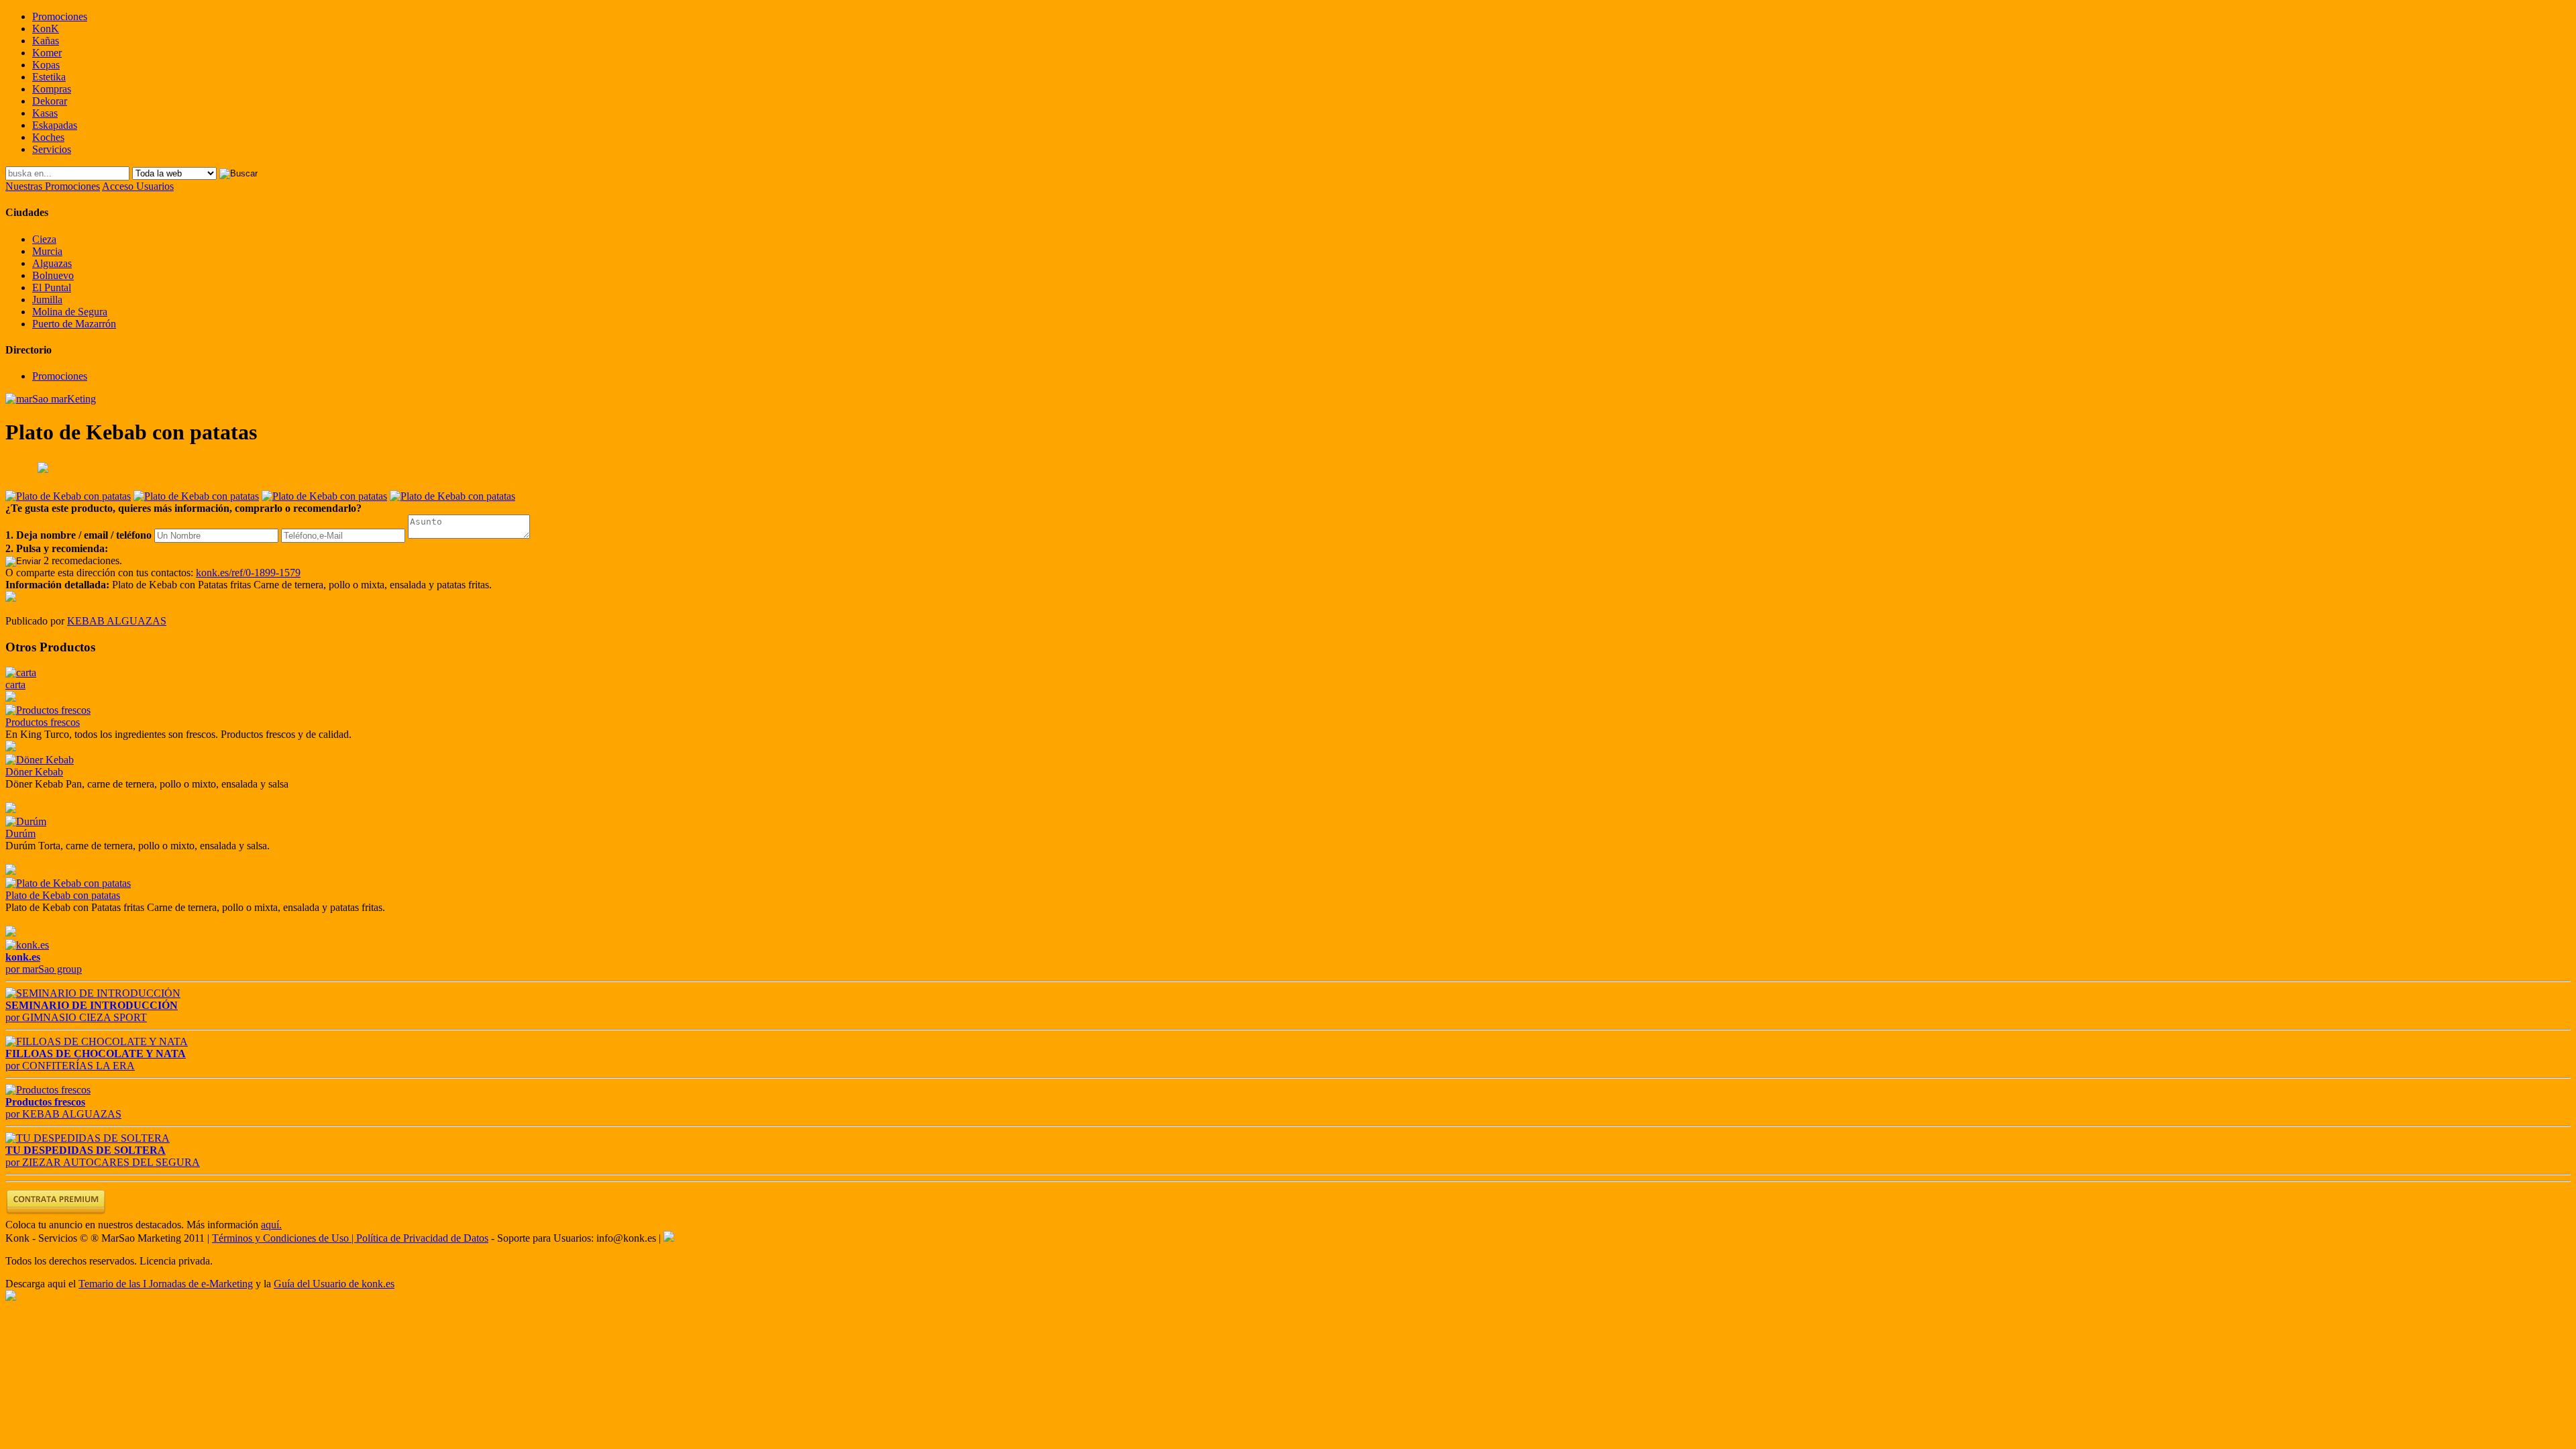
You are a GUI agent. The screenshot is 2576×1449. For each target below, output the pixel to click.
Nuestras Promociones (53, 186)
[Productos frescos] (48, 710)
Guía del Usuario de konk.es (334, 1284)
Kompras (52, 89)
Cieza (44, 239)
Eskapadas (55, 125)
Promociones (60, 16)
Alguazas (52, 263)
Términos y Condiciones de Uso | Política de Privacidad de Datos (350, 1238)
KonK (46, 29)
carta (15, 685)
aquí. (271, 1225)
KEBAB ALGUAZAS (117, 621)
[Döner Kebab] (40, 760)
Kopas (46, 65)
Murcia (47, 251)
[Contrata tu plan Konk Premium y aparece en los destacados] (56, 1213)
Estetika (49, 77)
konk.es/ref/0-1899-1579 (248, 573)
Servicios (52, 149)
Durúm (20, 834)
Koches (48, 137)
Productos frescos (43, 722)
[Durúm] (26, 821)
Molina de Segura (70, 312)
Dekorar (50, 101)
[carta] (21, 673)
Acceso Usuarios (138, 186)
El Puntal (52, 287)
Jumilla (47, 300)
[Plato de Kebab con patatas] (68, 883)
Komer (47, 53)
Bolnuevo (53, 275)
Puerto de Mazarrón (74, 324)
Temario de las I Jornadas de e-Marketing (166, 1284)
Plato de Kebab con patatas (63, 895)
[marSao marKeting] (51, 399)
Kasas (45, 113)
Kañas (46, 41)
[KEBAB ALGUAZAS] (11, 598)
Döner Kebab (34, 772)
